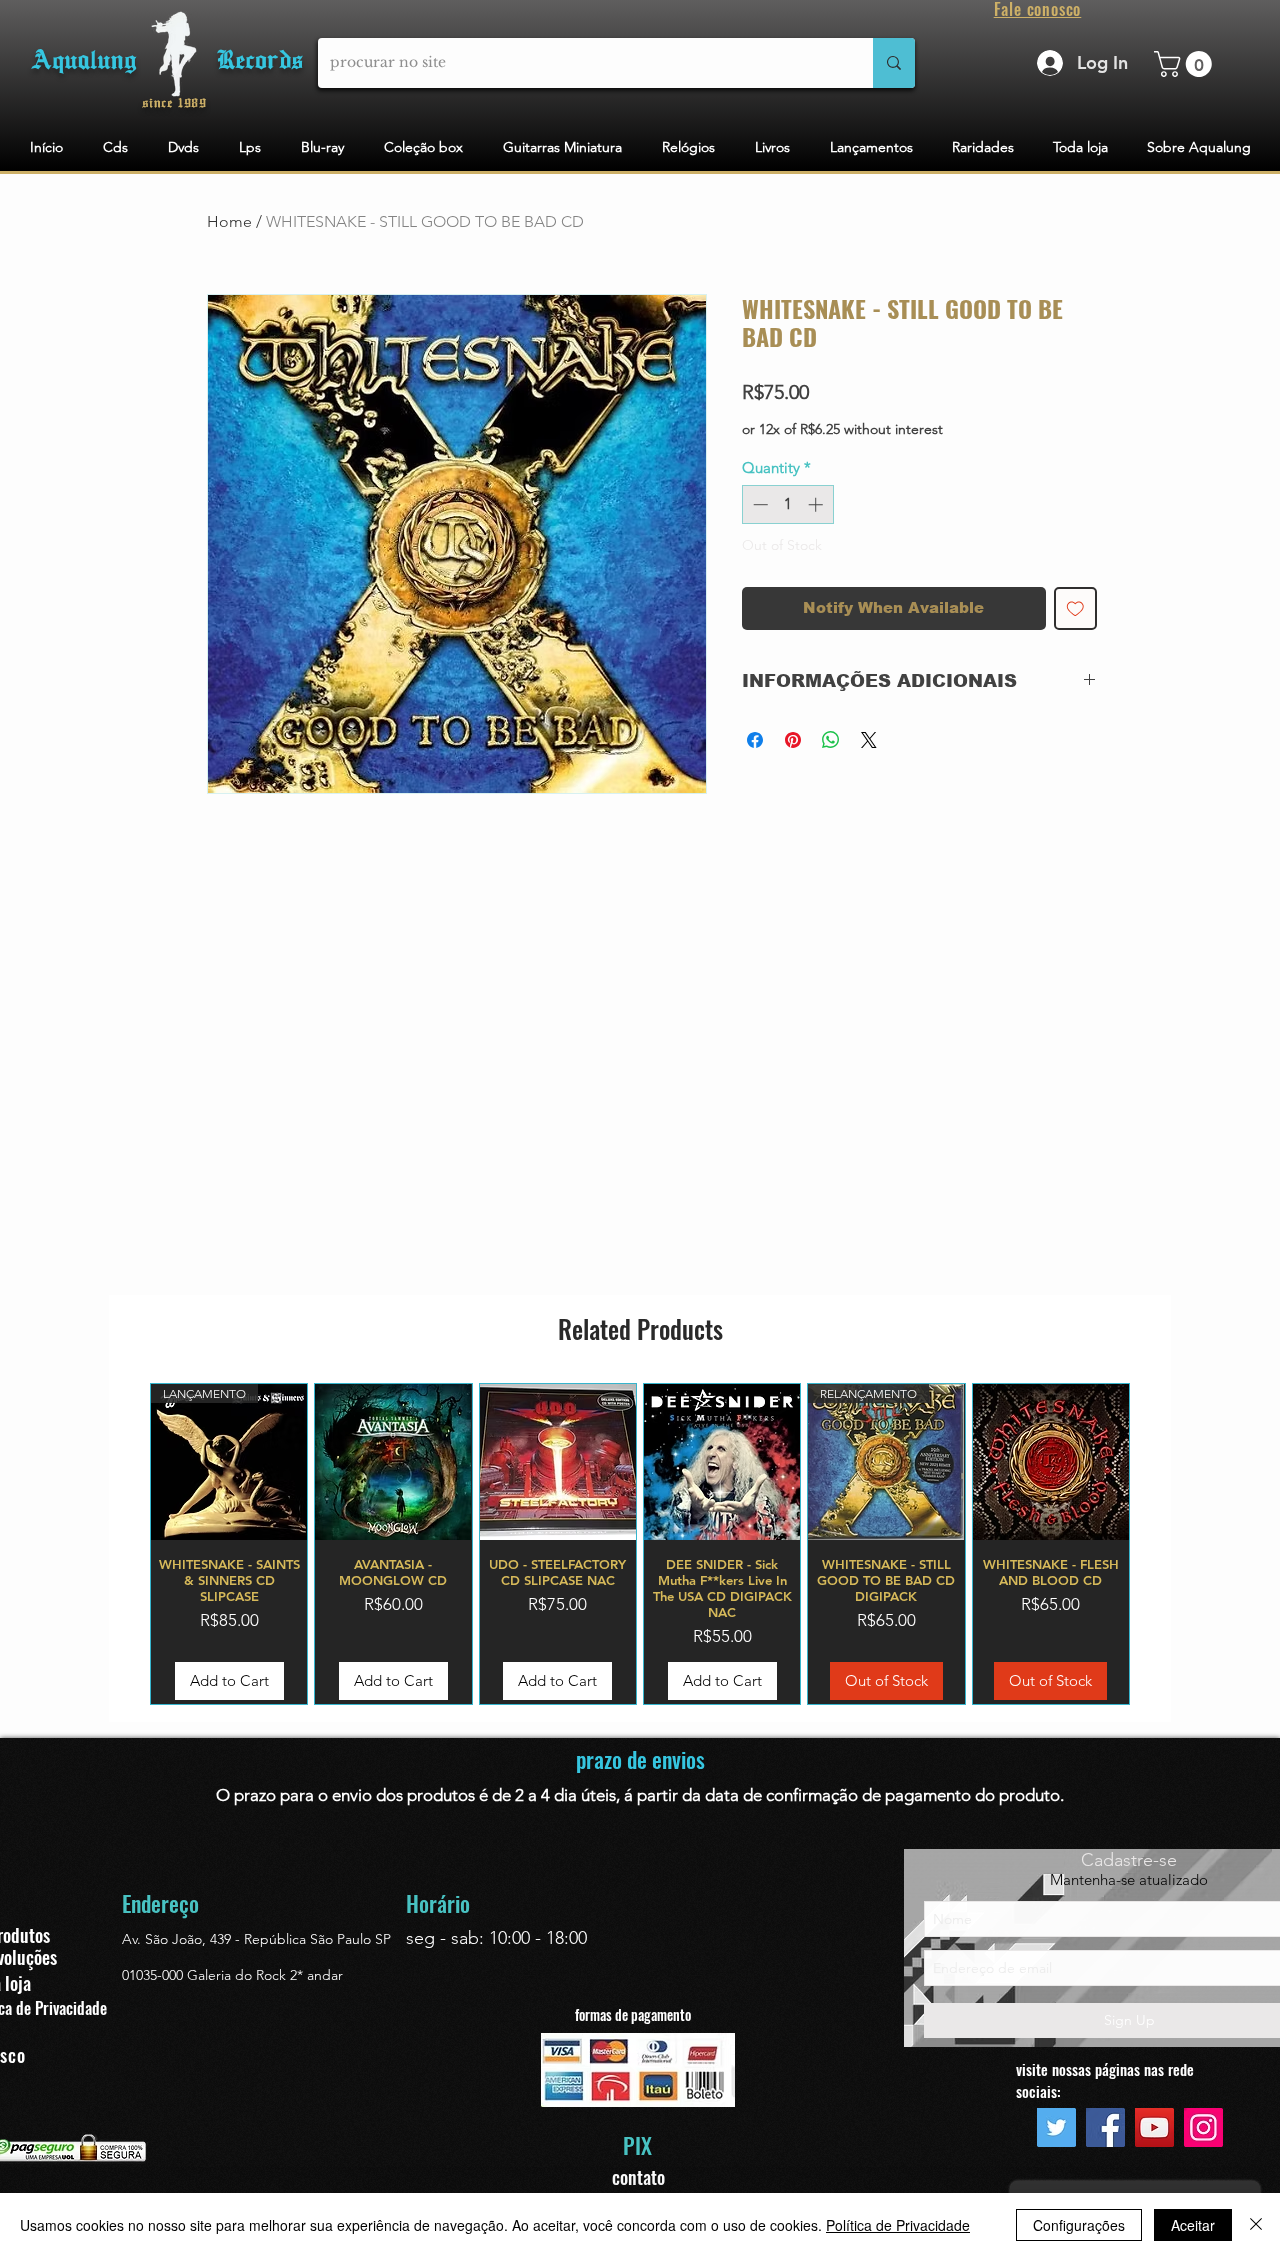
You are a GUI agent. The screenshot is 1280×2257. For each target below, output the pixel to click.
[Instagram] (1203, 2127)
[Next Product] (1159, 1544)
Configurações (1079, 2225)
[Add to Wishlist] (1075, 608)
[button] (1186, 64)
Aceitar (1193, 2225)
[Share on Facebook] (755, 740)
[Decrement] (758, 504)
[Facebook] (1105, 2127)
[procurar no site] (894, 63)
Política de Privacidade (898, 2225)
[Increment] (817, 504)
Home (229, 221)
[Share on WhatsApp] (831, 740)
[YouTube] (1154, 2127)
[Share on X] (869, 740)
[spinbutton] (787, 504)
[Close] (1256, 2225)
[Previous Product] (121, 1544)
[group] (640, 1544)
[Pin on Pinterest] (793, 740)
